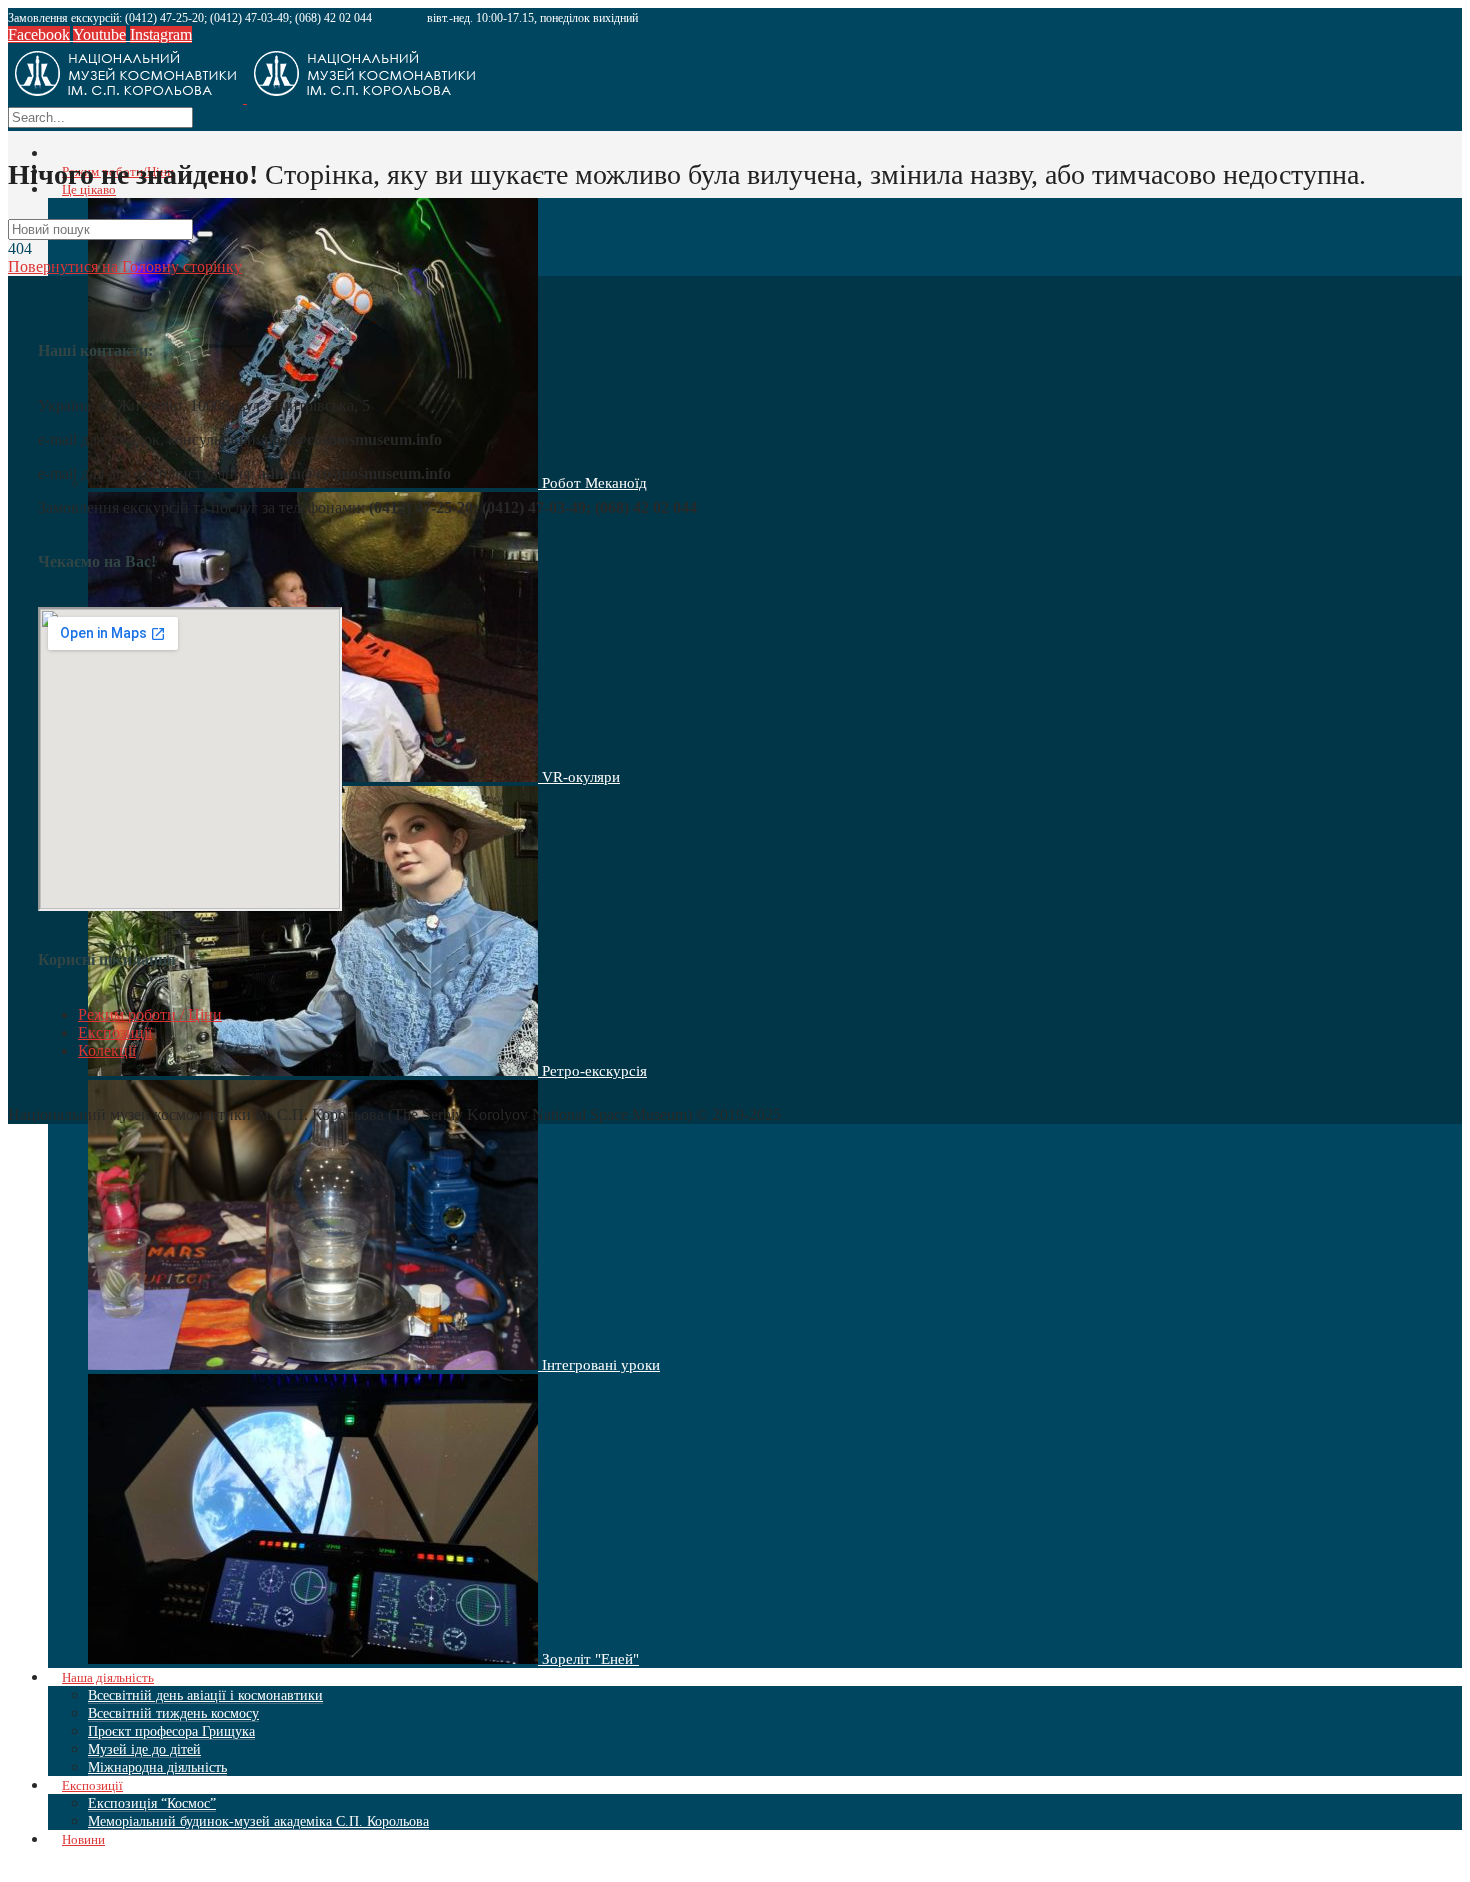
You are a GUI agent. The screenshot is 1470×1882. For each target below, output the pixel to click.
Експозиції (115, 1032)
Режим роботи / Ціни (150, 1014)
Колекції (107, 1050)
